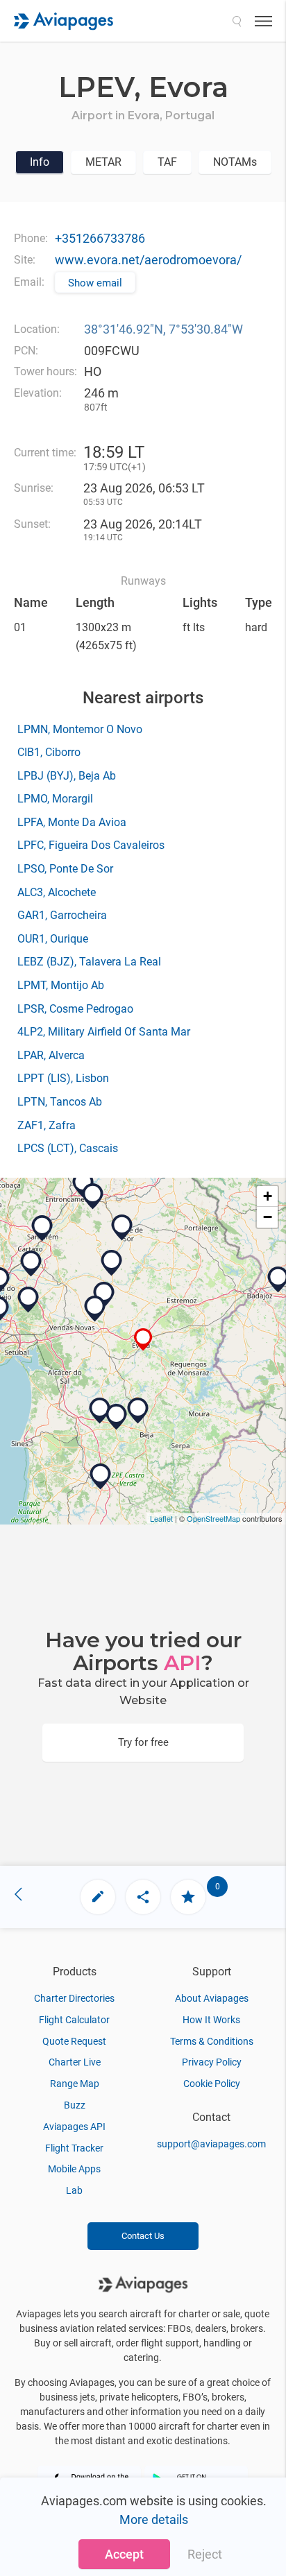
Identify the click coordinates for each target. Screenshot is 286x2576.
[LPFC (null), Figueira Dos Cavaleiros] (100, 1411)
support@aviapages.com (211, 2144)
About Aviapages (212, 1998)
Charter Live (75, 2062)
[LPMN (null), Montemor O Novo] (95, 1309)
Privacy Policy (212, 2062)
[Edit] (98, 1897)
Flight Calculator (74, 2020)
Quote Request (74, 2041)
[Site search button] (237, 21)
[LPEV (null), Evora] (143, 1340)
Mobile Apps (74, 2169)
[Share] (143, 1897)
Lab (74, 2190)
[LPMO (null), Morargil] (112, 1263)
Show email (95, 283)
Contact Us (143, 2236)
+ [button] (268, 1196)
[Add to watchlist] (188, 1897)
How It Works (211, 2020)
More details (154, 2519)
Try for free (143, 1742)
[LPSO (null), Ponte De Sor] (122, 1228)
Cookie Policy (212, 2084)
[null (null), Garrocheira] (31, 1264)
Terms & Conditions (212, 2041)
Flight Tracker (74, 2148)
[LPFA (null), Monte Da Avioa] (117, 1417)
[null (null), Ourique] (101, 1477)
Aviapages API (74, 2127)
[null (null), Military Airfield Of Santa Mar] (93, 1196)
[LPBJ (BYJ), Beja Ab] (138, 1411)
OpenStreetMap (213, 1518)
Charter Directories (74, 1998)
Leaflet (161, 1518)
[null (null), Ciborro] (104, 1295)
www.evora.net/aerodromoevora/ (148, 260)
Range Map (75, 2084)
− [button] (268, 1217)
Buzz (75, 2105)
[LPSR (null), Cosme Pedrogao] (42, 1228)
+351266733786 (100, 238)
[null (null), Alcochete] (28, 1300)
